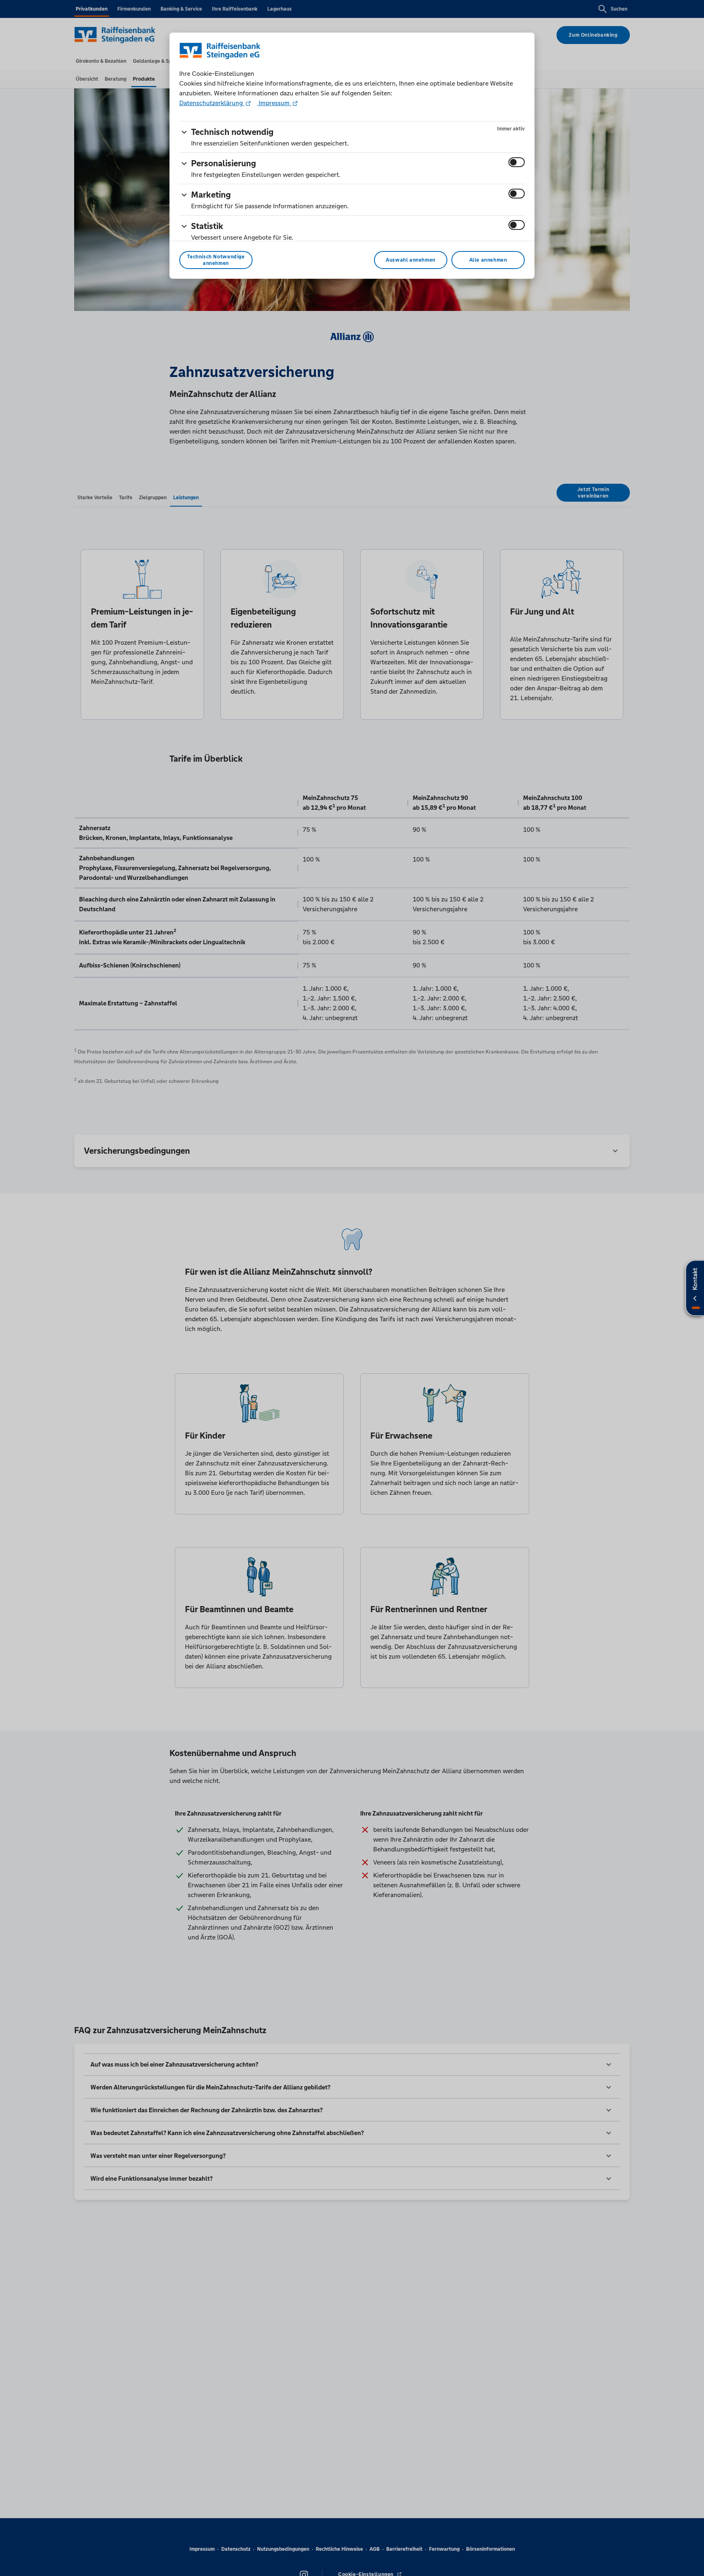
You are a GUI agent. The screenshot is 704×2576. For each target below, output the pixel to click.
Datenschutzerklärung (212, 103)
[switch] (517, 162)
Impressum (274, 103)
